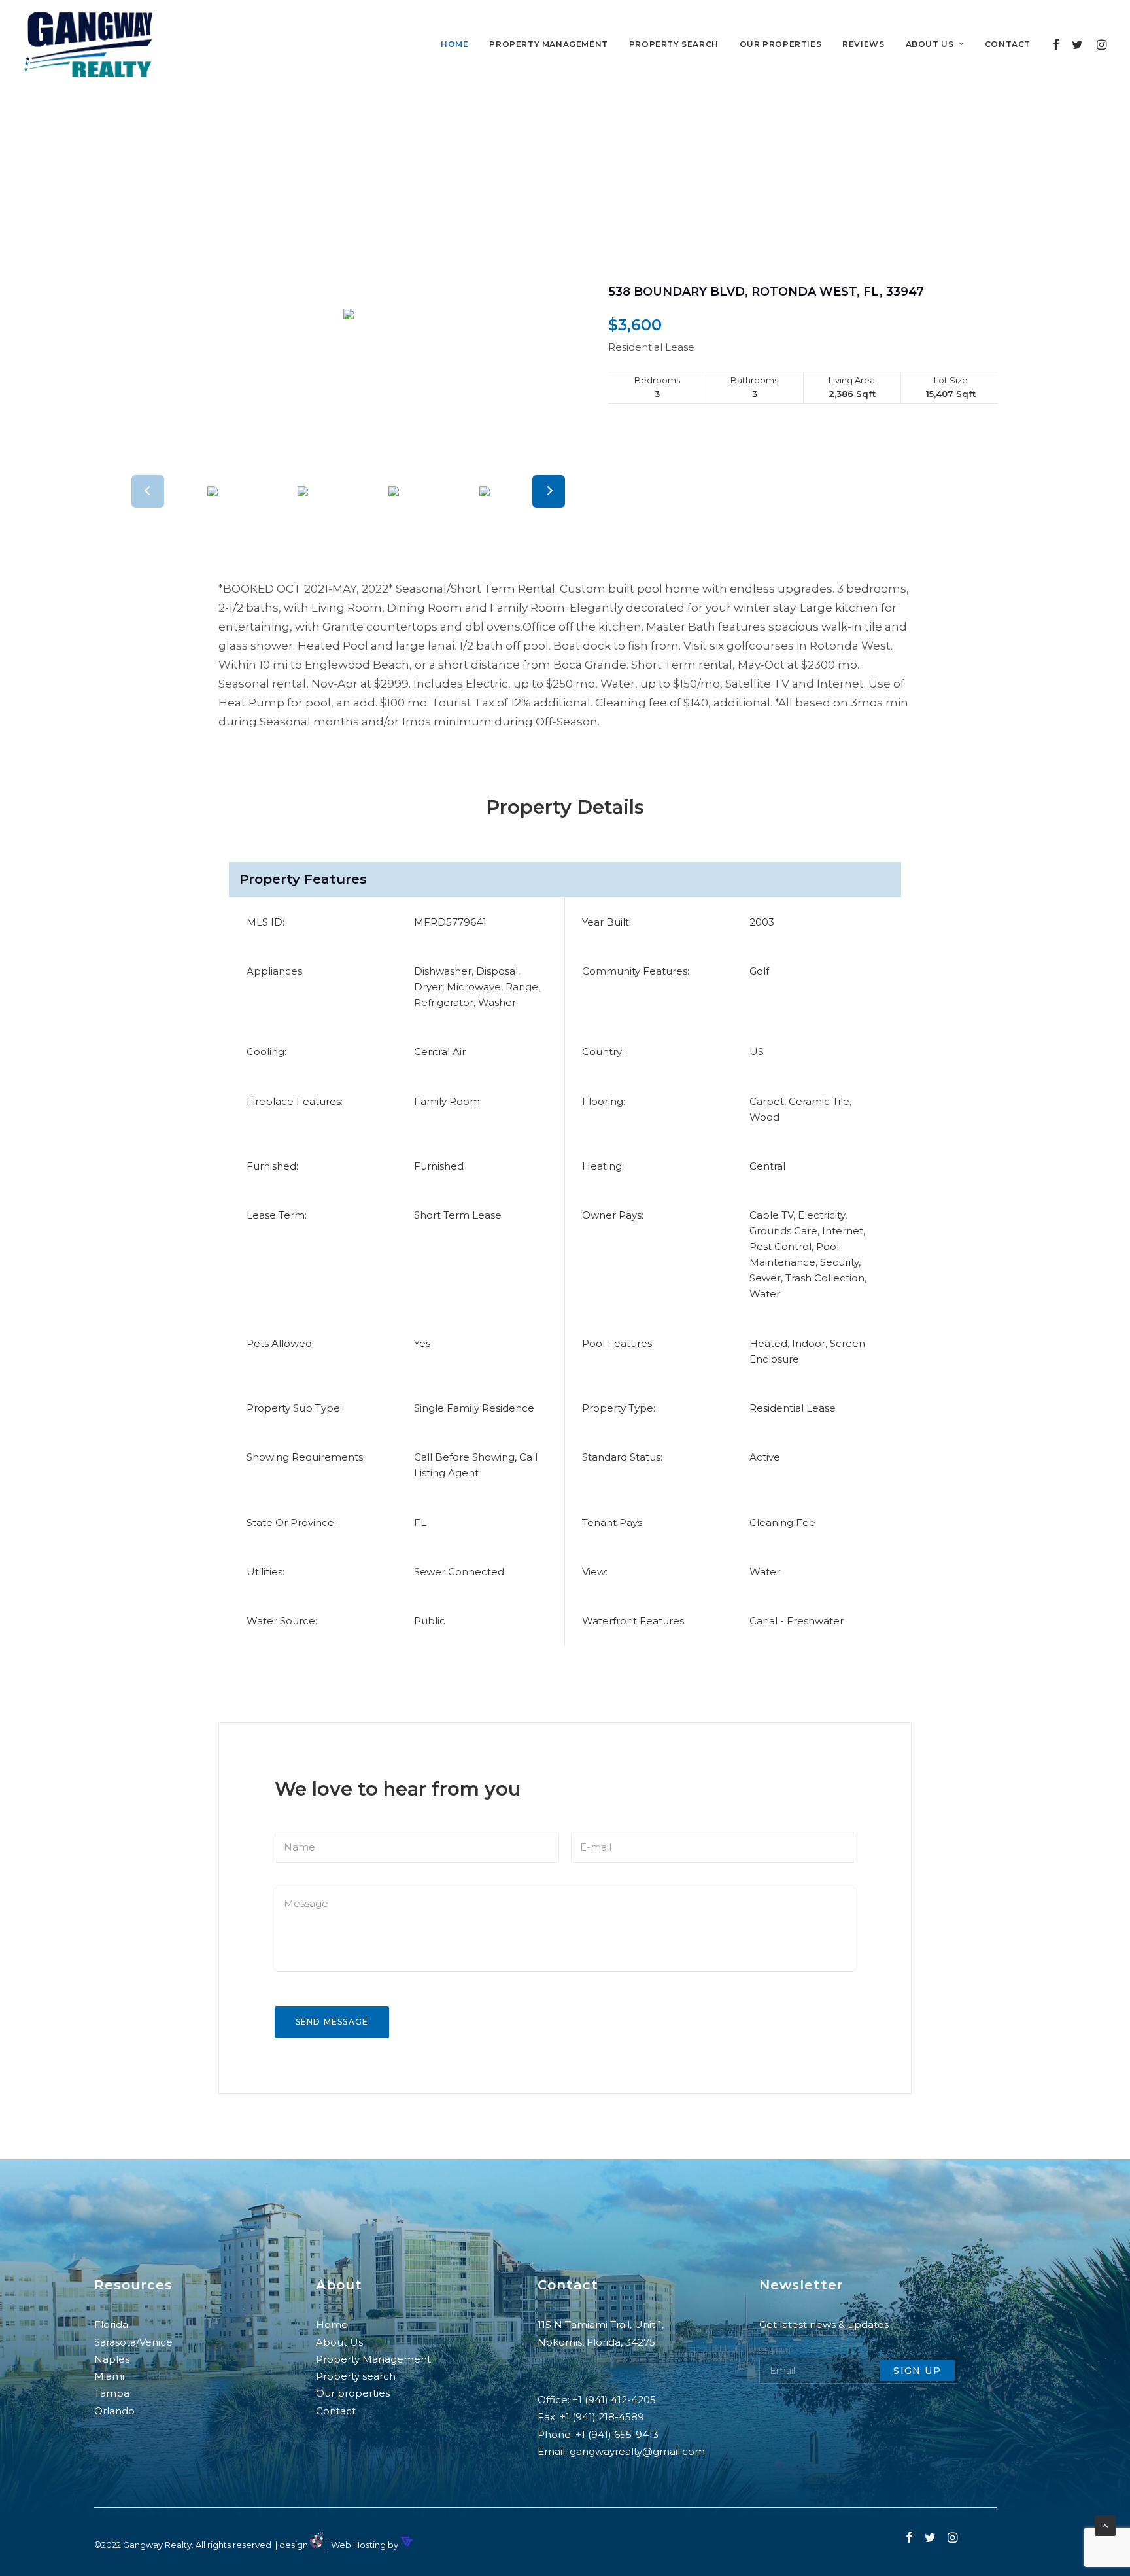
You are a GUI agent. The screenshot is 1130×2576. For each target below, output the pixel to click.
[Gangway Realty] (88, 44)
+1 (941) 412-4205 (614, 2400)
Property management (548, 44)
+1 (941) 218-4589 (602, 2417)
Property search (674, 44)
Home (454, 44)
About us (930, 44)
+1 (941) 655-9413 (617, 2434)
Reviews (863, 44)
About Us (339, 2342)
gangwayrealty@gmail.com (637, 2451)
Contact (1008, 44)
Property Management (375, 2359)
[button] (549, 491)
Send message (332, 2022)
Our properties (780, 44)
